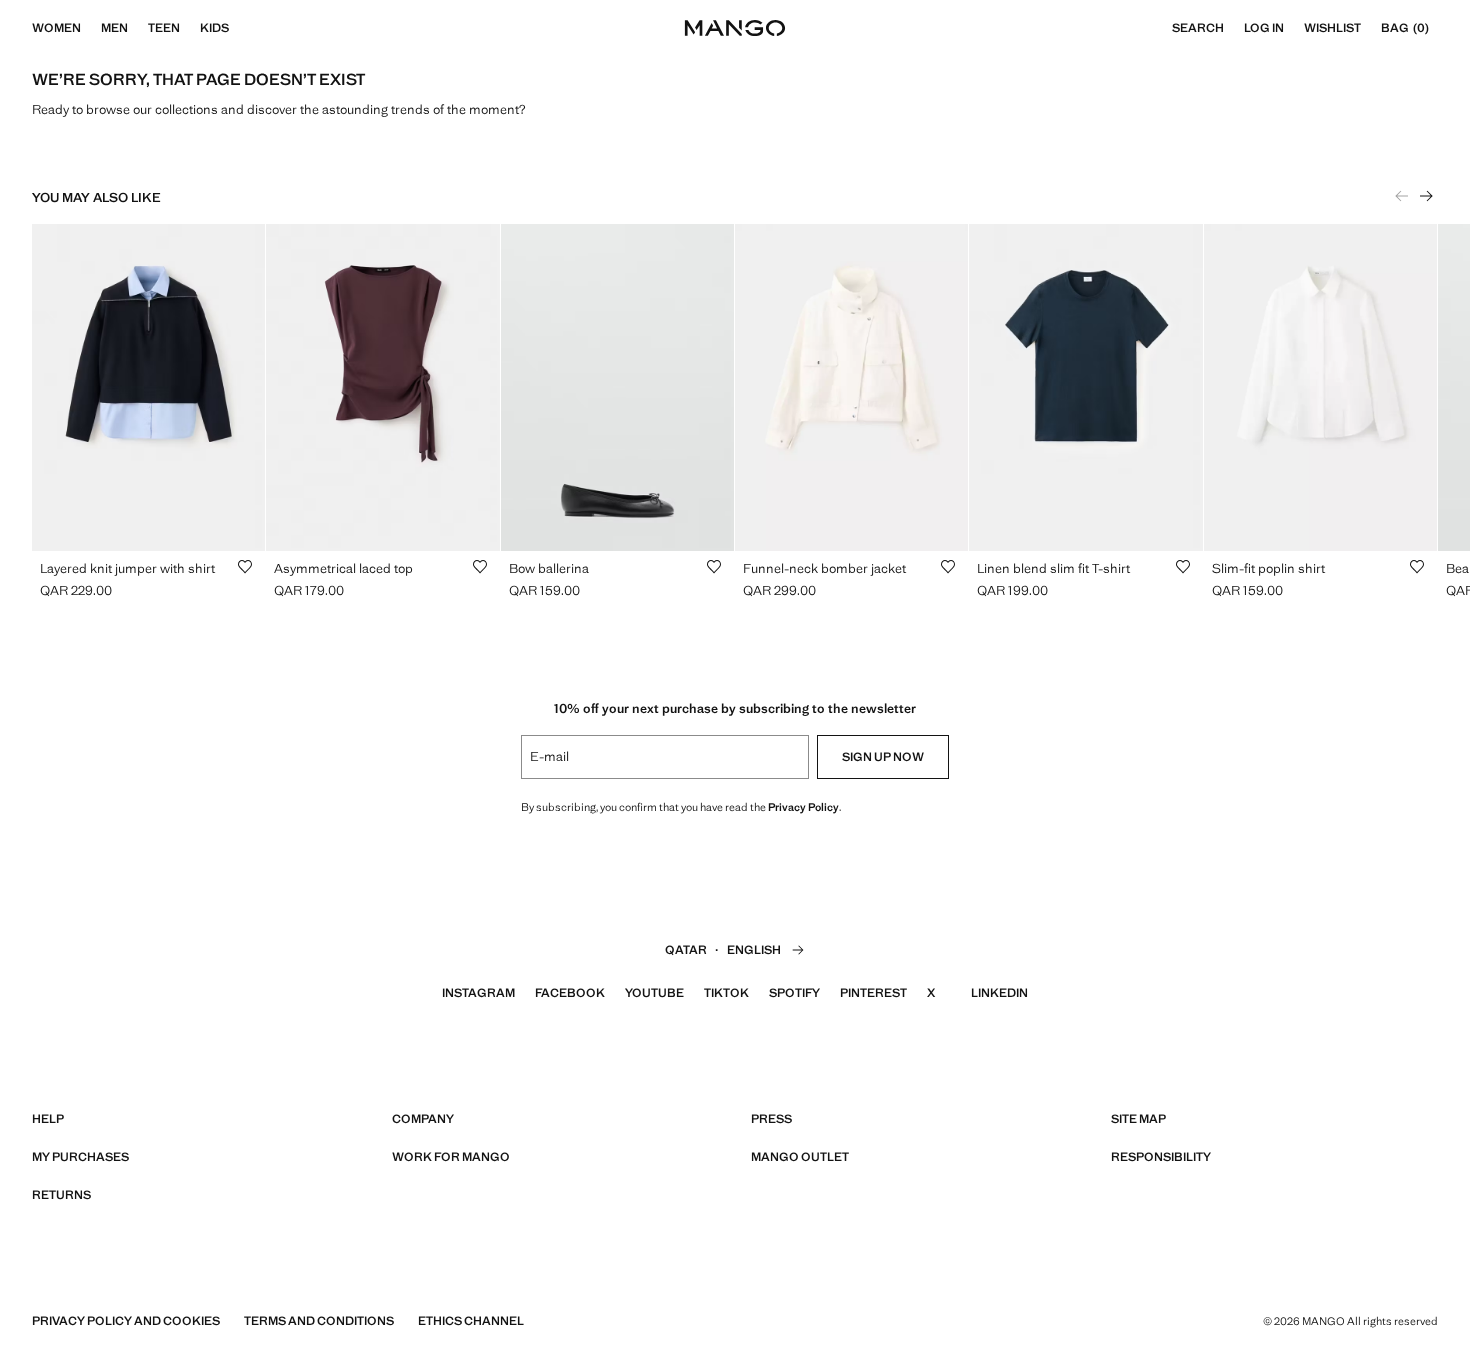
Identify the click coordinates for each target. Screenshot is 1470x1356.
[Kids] (239, 28)
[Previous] (1402, 196)
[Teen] (190, 28)
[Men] (138, 28)
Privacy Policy (803, 807)
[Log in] (1294, 28)
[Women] (91, 28)
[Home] (735, 28)
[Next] (1426, 196)
